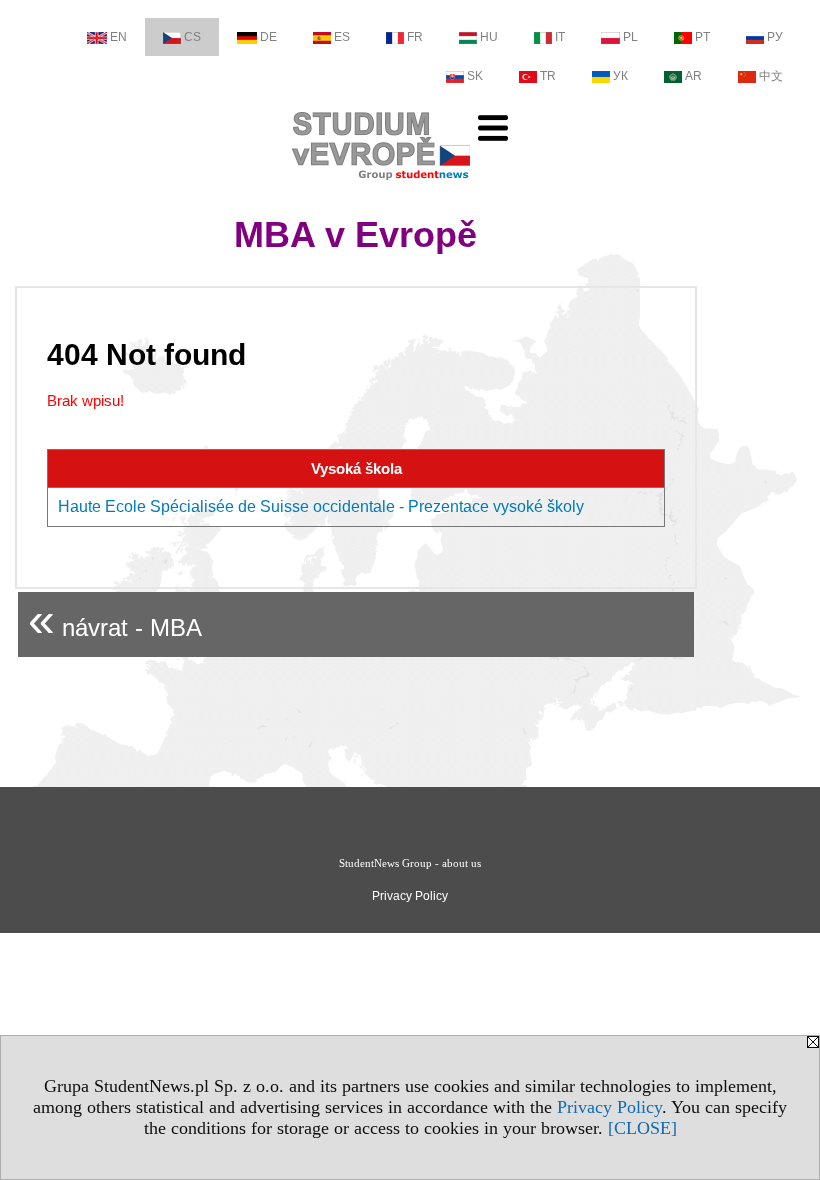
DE (268, 37)
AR (693, 76)
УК (620, 76)
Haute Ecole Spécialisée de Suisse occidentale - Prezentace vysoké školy (321, 506)
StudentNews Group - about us (410, 863)
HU (489, 37)
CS (192, 37)
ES (342, 37)
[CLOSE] (642, 1128)
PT (702, 37)
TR (548, 76)
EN (118, 37)
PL (630, 37)
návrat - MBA (115, 619)
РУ (775, 37)
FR (415, 37)
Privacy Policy (609, 1107)
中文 (771, 76)
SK (475, 76)
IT (560, 37)
